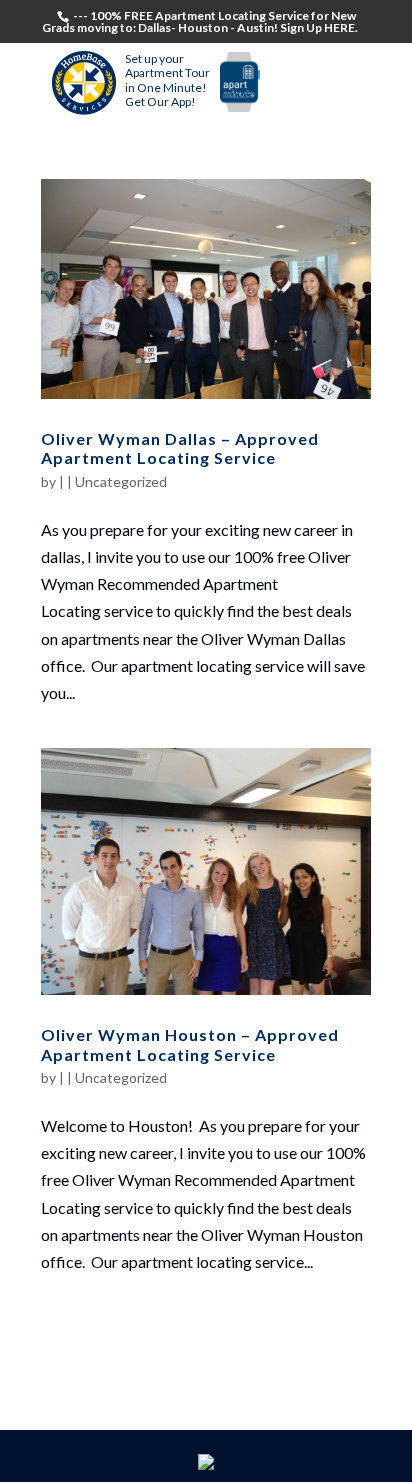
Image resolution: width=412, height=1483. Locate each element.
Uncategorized (121, 481)
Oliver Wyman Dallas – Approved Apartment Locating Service (180, 448)
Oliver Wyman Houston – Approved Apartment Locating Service (190, 1044)
